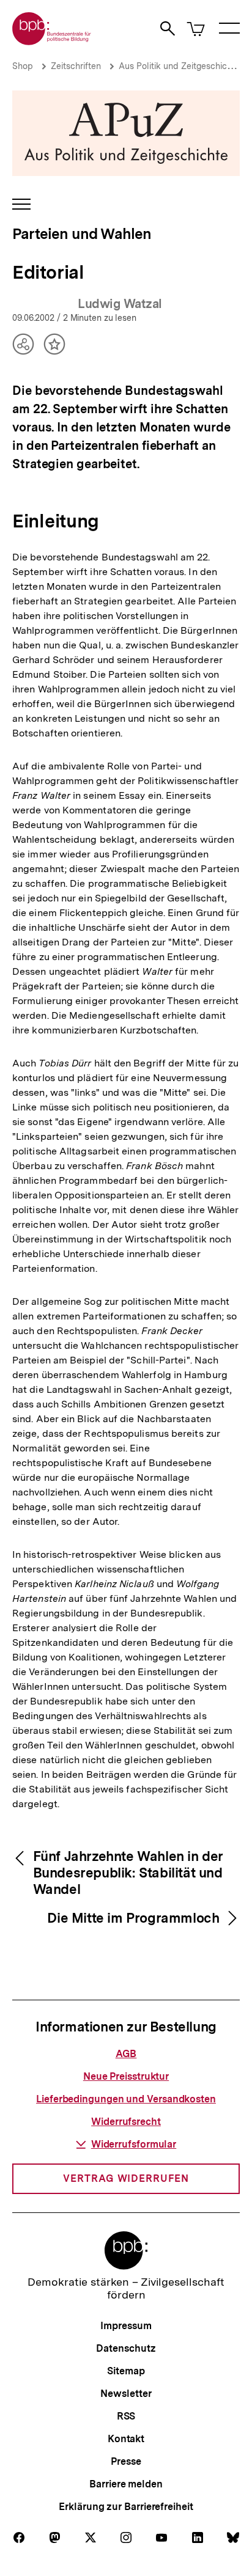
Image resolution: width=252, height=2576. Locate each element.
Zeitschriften (76, 66)
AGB (126, 2054)
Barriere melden (126, 2484)
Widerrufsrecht (126, 2122)
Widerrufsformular (134, 2144)
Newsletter (126, 2394)
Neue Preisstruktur (126, 2076)
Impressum (126, 2326)
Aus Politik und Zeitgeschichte (179, 66)
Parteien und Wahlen (82, 234)
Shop (23, 66)
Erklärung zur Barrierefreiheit (126, 2507)
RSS (126, 2416)
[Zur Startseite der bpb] (52, 41)
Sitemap (126, 2371)
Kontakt (126, 2439)
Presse (126, 2461)
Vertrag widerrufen (126, 2178)
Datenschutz (126, 2348)
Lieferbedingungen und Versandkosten (126, 2099)
